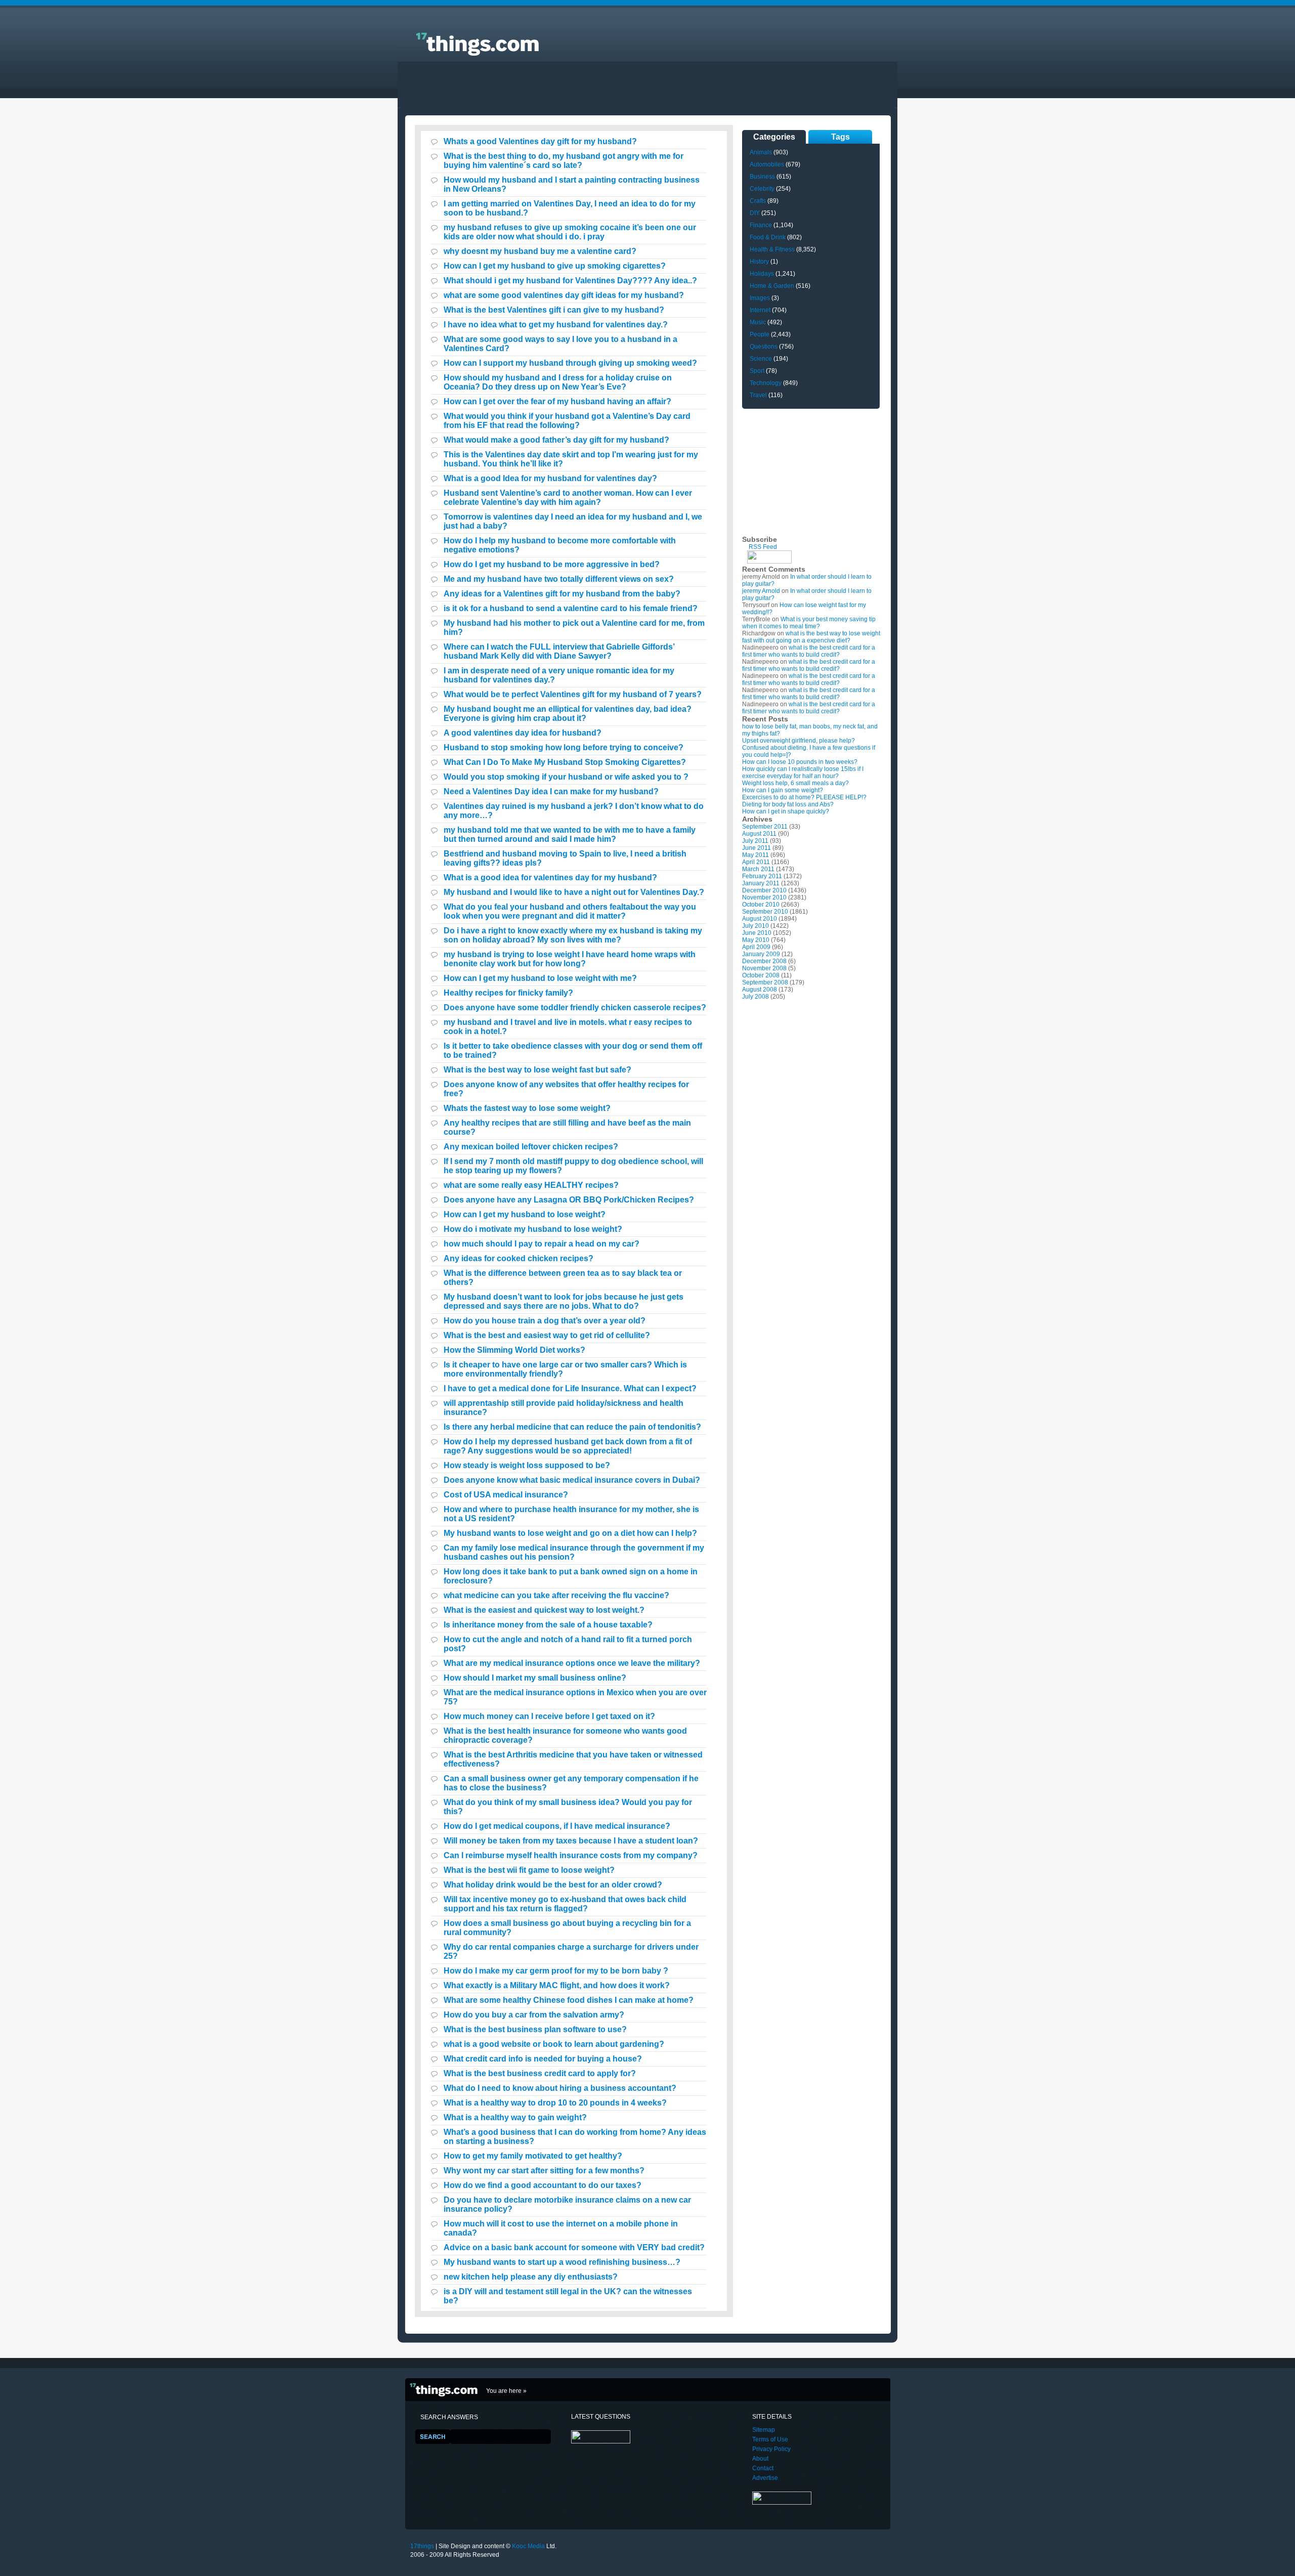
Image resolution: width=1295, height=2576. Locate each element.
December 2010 (764, 890)
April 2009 (756, 947)
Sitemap (764, 2430)
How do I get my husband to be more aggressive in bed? (552, 564)
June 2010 (757, 933)
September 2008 (765, 982)
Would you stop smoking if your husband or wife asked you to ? (566, 777)
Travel (758, 395)
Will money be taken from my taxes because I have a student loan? (571, 1841)
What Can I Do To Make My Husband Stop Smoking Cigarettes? (565, 762)
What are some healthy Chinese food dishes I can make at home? (569, 2000)
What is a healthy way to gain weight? (515, 2117)
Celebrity (762, 189)
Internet (760, 310)
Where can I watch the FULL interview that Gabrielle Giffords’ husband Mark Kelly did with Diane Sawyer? (559, 651)
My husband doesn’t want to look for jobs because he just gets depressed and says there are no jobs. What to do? (564, 1301)
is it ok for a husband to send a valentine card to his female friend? (571, 608)
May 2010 (756, 940)
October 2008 (761, 975)
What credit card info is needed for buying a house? (543, 2059)
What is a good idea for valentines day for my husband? (550, 877)
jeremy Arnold (761, 591)
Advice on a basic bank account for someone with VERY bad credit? (574, 2247)
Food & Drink (768, 237)
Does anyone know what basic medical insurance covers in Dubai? (572, 1480)
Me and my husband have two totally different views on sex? (559, 579)
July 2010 (756, 926)
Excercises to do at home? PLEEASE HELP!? (804, 797)
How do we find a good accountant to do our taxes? (543, 2185)
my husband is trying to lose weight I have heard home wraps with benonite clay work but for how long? (570, 959)
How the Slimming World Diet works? (514, 1350)
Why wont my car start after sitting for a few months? (544, 2171)
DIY (755, 213)
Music (758, 322)
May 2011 (756, 855)
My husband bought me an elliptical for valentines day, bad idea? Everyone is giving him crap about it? (568, 714)
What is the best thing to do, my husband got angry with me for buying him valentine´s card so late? (564, 161)
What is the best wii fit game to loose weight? (529, 1870)
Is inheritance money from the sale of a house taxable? (548, 1625)
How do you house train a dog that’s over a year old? (545, 1321)
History (759, 262)
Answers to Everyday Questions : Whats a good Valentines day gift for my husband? (461, 38)
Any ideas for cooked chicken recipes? (519, 1258)
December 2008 (764, 961)
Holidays (762, 274)
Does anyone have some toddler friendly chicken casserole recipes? (575, 1007)
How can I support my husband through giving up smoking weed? (570, 363)
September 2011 (765, 827)
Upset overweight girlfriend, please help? (798, 741)
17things (422, 2546)
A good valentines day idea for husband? (523, 733)
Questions (764, 347)
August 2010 (760, 919)
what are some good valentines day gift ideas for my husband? (564, 295)
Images (760, 298)
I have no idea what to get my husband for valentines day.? (556, 325)
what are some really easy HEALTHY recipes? (531, 1185)
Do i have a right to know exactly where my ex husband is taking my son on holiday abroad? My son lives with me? (573, 935)
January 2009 (761, 954)
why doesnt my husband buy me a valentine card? (540, 251)
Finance (761, 225)
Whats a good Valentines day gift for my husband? (540, 141)
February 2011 (762, 876)
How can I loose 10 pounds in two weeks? (800, 762)
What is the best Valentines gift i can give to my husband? (554, 310)
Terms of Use (770, 2439)
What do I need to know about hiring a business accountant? (560, 2088)
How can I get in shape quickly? (786, 811)
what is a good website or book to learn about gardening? (554, 2044)
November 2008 (764, 968)
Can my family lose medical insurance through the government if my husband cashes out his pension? (574, 1552)
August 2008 (760, 990)
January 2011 (761, 883)
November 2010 (764, 897)
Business (762, 177)
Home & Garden (772, 286)
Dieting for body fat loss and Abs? (788, 804)
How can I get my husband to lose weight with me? (540, 978)
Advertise (765, 2478)
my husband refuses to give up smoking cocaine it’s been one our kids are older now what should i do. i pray (570, 232)
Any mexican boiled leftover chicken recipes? (531, 1147)
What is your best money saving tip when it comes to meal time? (809, 623)
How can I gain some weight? (783, 790)
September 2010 (765, 912)
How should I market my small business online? (535, 1678)
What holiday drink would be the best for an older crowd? (553, 1885)
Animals (761, 152)
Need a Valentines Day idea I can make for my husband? (551, 791)
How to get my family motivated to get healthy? (533, 2156)
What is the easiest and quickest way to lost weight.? (544, 1610)
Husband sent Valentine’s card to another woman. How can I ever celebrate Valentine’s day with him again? (568, 498)
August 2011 (759, 834)
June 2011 (757, 848)
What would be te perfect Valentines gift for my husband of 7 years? (573, 694)
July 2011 (755, 841)
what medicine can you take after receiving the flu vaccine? (556, 1595)
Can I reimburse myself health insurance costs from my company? (571, 1855)
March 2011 (758, 869)
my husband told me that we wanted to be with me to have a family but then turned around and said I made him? (570, 834)
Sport (757, 371)
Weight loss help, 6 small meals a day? (795, 783)
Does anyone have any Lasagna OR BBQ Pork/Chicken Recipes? (569, 1200)
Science (761, 359)
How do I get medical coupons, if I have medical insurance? (557, 1826)
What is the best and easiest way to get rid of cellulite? (547, 1335)
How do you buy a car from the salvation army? (534, 2015)
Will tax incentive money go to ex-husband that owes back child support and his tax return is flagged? (565, 1904)
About (760, 2459)
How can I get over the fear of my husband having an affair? (557, 401)
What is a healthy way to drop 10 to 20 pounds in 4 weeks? (555, 2103)
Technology (766, 383)
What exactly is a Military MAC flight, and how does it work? (557, 1985)
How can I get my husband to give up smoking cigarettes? (555, 266)
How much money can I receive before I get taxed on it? (549, 1716)
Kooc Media (528, 2546)
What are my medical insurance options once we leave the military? (572, 1663)
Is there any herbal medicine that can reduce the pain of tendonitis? (572, 1427)
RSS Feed (763, 547)
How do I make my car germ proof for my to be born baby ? (556, 1971)
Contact (763, 2468)
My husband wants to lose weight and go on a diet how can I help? (570, 1533)
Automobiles (767, 164)
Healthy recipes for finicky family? (508, 993)
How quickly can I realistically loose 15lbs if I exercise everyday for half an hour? (803, 772)
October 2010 (761, 905)
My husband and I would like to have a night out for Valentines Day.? (574, 892)
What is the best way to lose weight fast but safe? (537, 1070)
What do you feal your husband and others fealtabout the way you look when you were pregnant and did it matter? (570, 911)
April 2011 (756, 862)
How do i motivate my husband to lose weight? (533, 1229)
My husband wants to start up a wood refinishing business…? (562, 2262)
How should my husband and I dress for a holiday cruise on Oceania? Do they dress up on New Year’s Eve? (558, 382)
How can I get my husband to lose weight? (525, 1214)
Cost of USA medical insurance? (506, 1495)
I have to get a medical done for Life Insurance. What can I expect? (570, 1388)
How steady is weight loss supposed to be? (527, 1465)
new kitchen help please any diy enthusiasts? (531, 2277)
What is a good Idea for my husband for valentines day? (550, 478)
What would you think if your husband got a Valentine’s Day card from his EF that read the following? (567, 421)
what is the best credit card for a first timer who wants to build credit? (809, 651)
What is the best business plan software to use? (535, 2029)
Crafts (758, 201)
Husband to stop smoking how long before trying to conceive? (564, 747)
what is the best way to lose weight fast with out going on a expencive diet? (811, 637)
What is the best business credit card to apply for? (540, 2073)
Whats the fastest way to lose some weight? (527, 1108)
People (760, 334)
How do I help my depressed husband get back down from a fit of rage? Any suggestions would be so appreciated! (568, 1446)
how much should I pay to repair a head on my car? (542, 1244)
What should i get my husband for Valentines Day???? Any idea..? (570, 281)
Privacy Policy (771, 2449)
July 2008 (756, 997)
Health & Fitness (772, 249)
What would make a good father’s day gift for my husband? (556, 440)
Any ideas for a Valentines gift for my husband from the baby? (562, 594)
